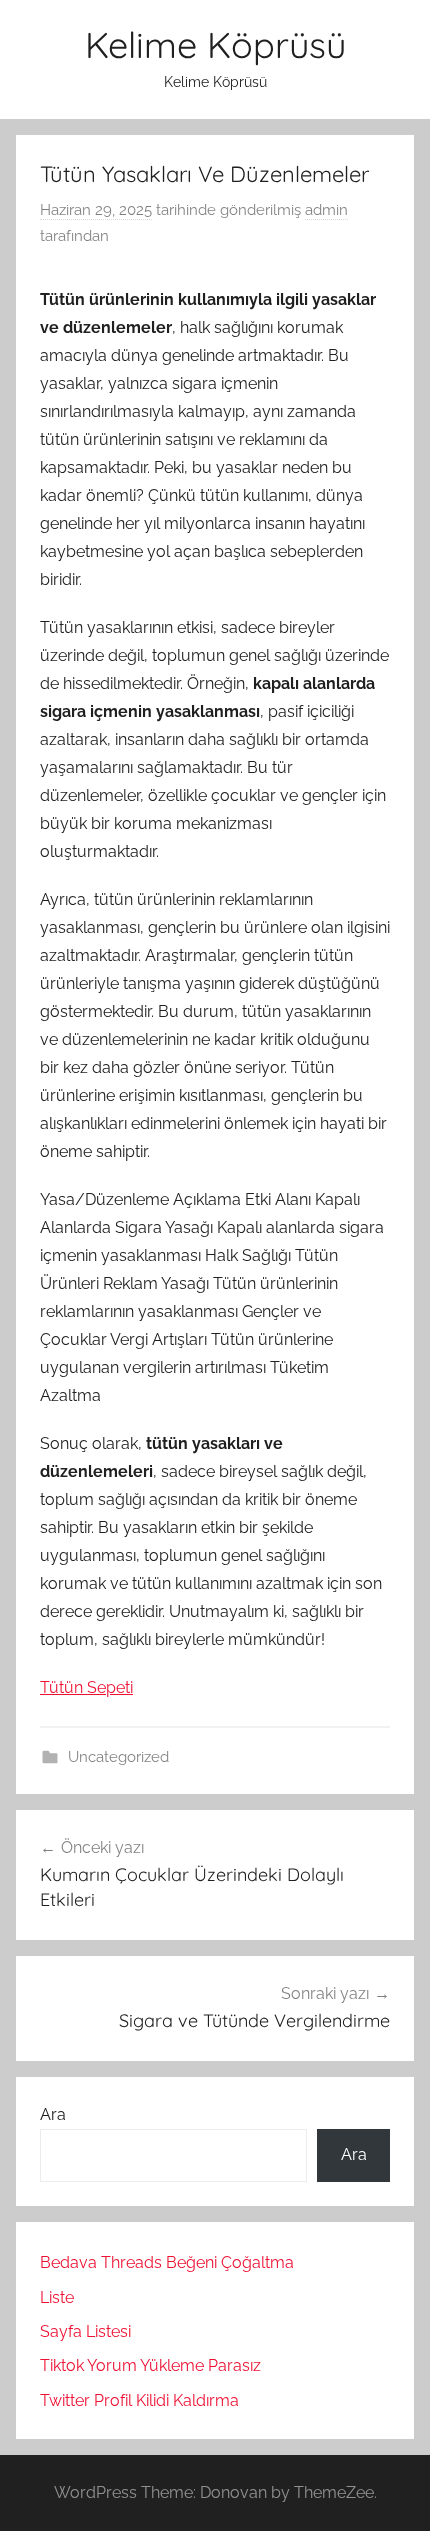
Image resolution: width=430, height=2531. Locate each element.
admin (326, 210)
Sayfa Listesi (85, 2331)
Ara (53, 2114)
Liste (57, 2297)
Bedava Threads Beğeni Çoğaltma (167, 2262)
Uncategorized (118, 1757)
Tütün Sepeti (86, 1687)
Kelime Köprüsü (215, 44)
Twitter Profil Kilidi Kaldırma (139, 2400)
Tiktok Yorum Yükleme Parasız (150, 2365)
